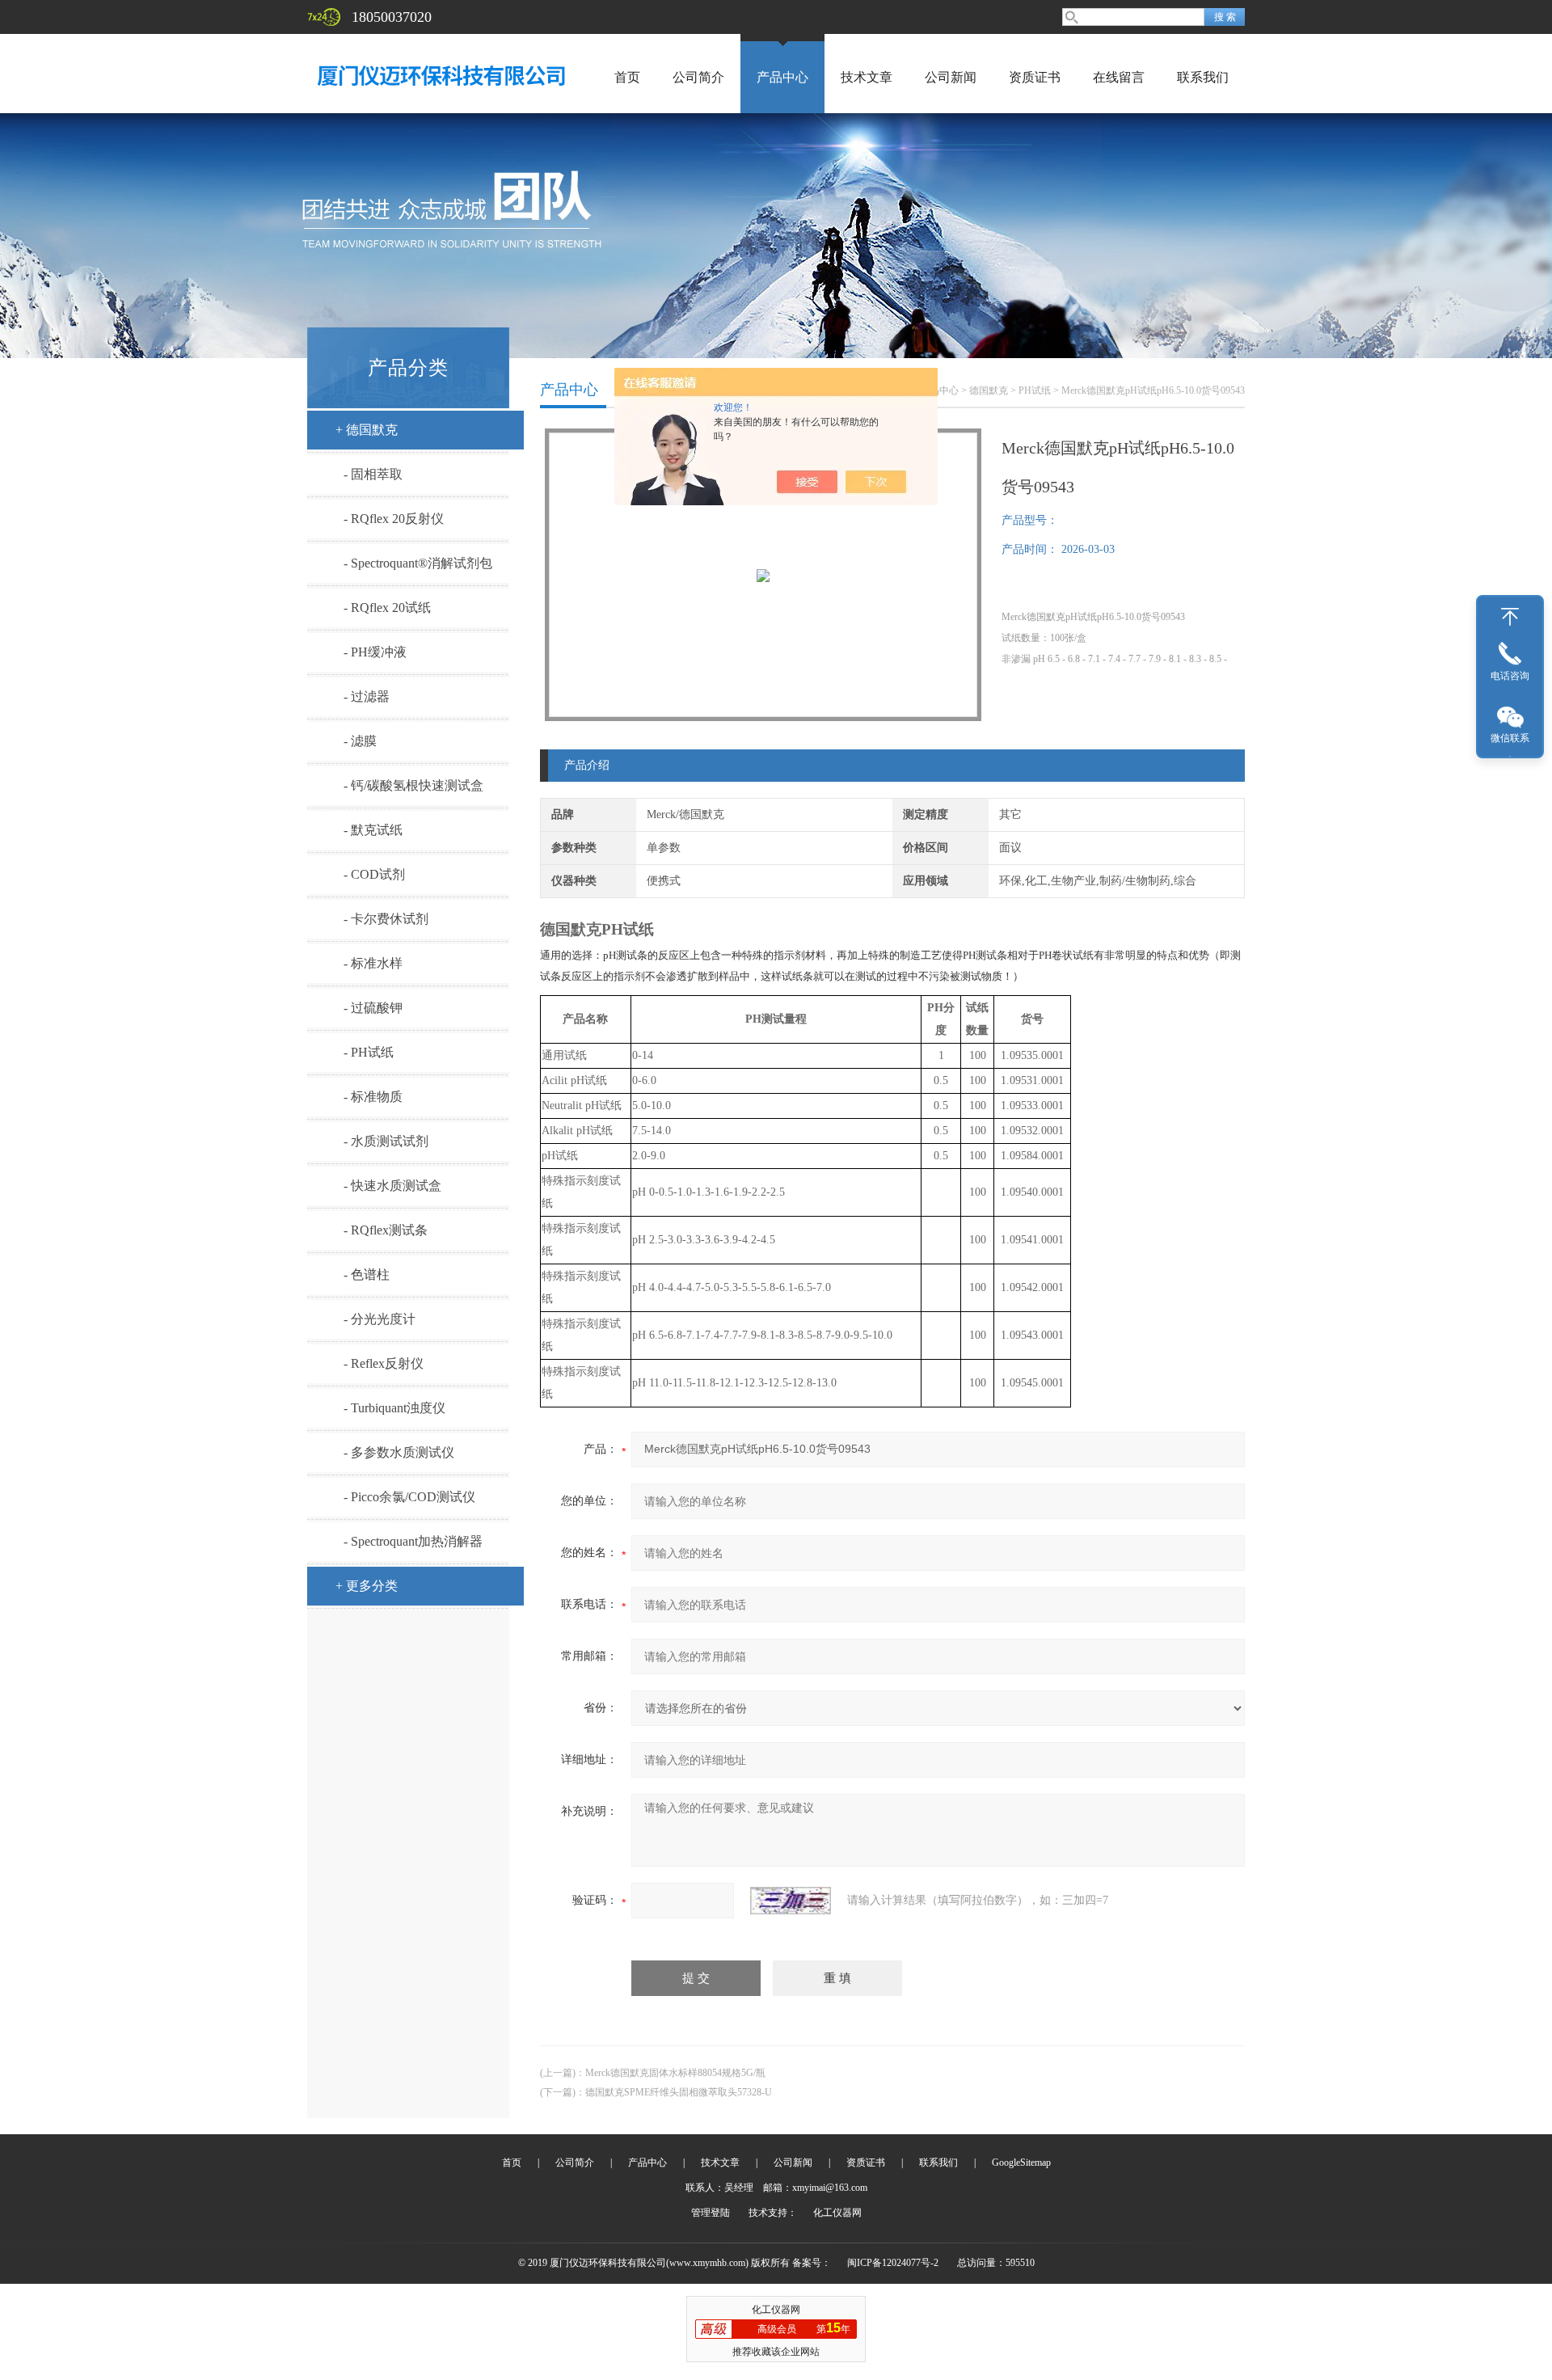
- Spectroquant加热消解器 (413, 1541)
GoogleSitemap (1021, 2163)
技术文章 (867, 77)
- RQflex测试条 (386, 1230)
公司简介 (698, 77)
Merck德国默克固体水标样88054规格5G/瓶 (675, 2073)
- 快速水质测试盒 (392, 1186)
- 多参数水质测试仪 (399, 1452)
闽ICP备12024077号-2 (893, 2263)
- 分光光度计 (380, 1319)
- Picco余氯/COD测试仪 (409, 1497)
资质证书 (1035, 77)
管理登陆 (711, 2213)
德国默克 (989, 390)
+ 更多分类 (367, 1586)
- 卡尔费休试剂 (386, 919)
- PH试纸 (369, 1052)
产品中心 (782, 77)
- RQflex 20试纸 (387, 608)
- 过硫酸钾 (373, 1008)
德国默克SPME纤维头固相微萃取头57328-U (679, 2092)
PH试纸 (1035, 390)
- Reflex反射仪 (384, 1363)
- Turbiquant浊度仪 (394, 1408)
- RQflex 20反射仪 (394, 519)
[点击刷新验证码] (791, 1901)
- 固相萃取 (373, 474)
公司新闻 (951, 77)
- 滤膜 (360, 741)
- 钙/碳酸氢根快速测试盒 (413, 785)
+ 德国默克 (367, 430)
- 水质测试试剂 (386, 1141)
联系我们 (1203, 77)
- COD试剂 (374, 874)
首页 (627, 77)
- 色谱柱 (367, 1274)
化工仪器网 (837, 2213)
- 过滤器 (367, 696)
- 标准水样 (373, 963)
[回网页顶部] (1510, 617)
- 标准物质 (373, 1097)
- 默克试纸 (373, 830)
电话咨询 (1510, 676)
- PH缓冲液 (375, 652)
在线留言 (1119, 77)
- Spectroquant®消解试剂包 (418, 563)
